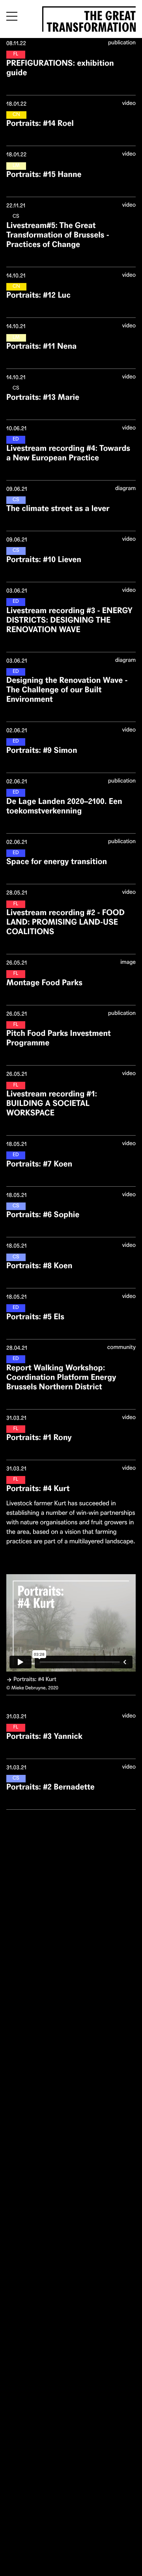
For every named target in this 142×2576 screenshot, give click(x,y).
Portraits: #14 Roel (40, 123)
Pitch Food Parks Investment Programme (59, 1038)
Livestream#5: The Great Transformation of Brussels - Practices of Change (58, 235)
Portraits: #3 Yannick (44, 1736)
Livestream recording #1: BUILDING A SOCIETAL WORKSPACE (52, 1103)
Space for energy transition (57, 862)
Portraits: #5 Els (35, 1317)
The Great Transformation (91, 20)
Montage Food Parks (44, 983)
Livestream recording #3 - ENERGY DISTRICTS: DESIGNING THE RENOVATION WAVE (69, 620)
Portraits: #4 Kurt (38, 1488)
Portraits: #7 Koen (39, 1164)
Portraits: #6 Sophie (43, 1215)
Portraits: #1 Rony (39, 1437)
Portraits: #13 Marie (43, 397)
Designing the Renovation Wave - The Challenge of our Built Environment (67, 690)
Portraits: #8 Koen (39, 1266)
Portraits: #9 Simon (42, 750)
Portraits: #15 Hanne (44, 174)
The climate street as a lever (58, 508)
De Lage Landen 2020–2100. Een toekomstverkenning (64, 806)
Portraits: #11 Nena (41, 346)
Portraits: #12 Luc (38, 295)
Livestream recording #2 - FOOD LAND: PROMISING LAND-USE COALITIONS (65, 922)
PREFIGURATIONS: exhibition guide (60, 68)
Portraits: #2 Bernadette (50, 1787)
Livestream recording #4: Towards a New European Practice (68, 453)
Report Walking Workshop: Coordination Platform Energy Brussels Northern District (61, 1377)
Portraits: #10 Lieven (44, 559)
